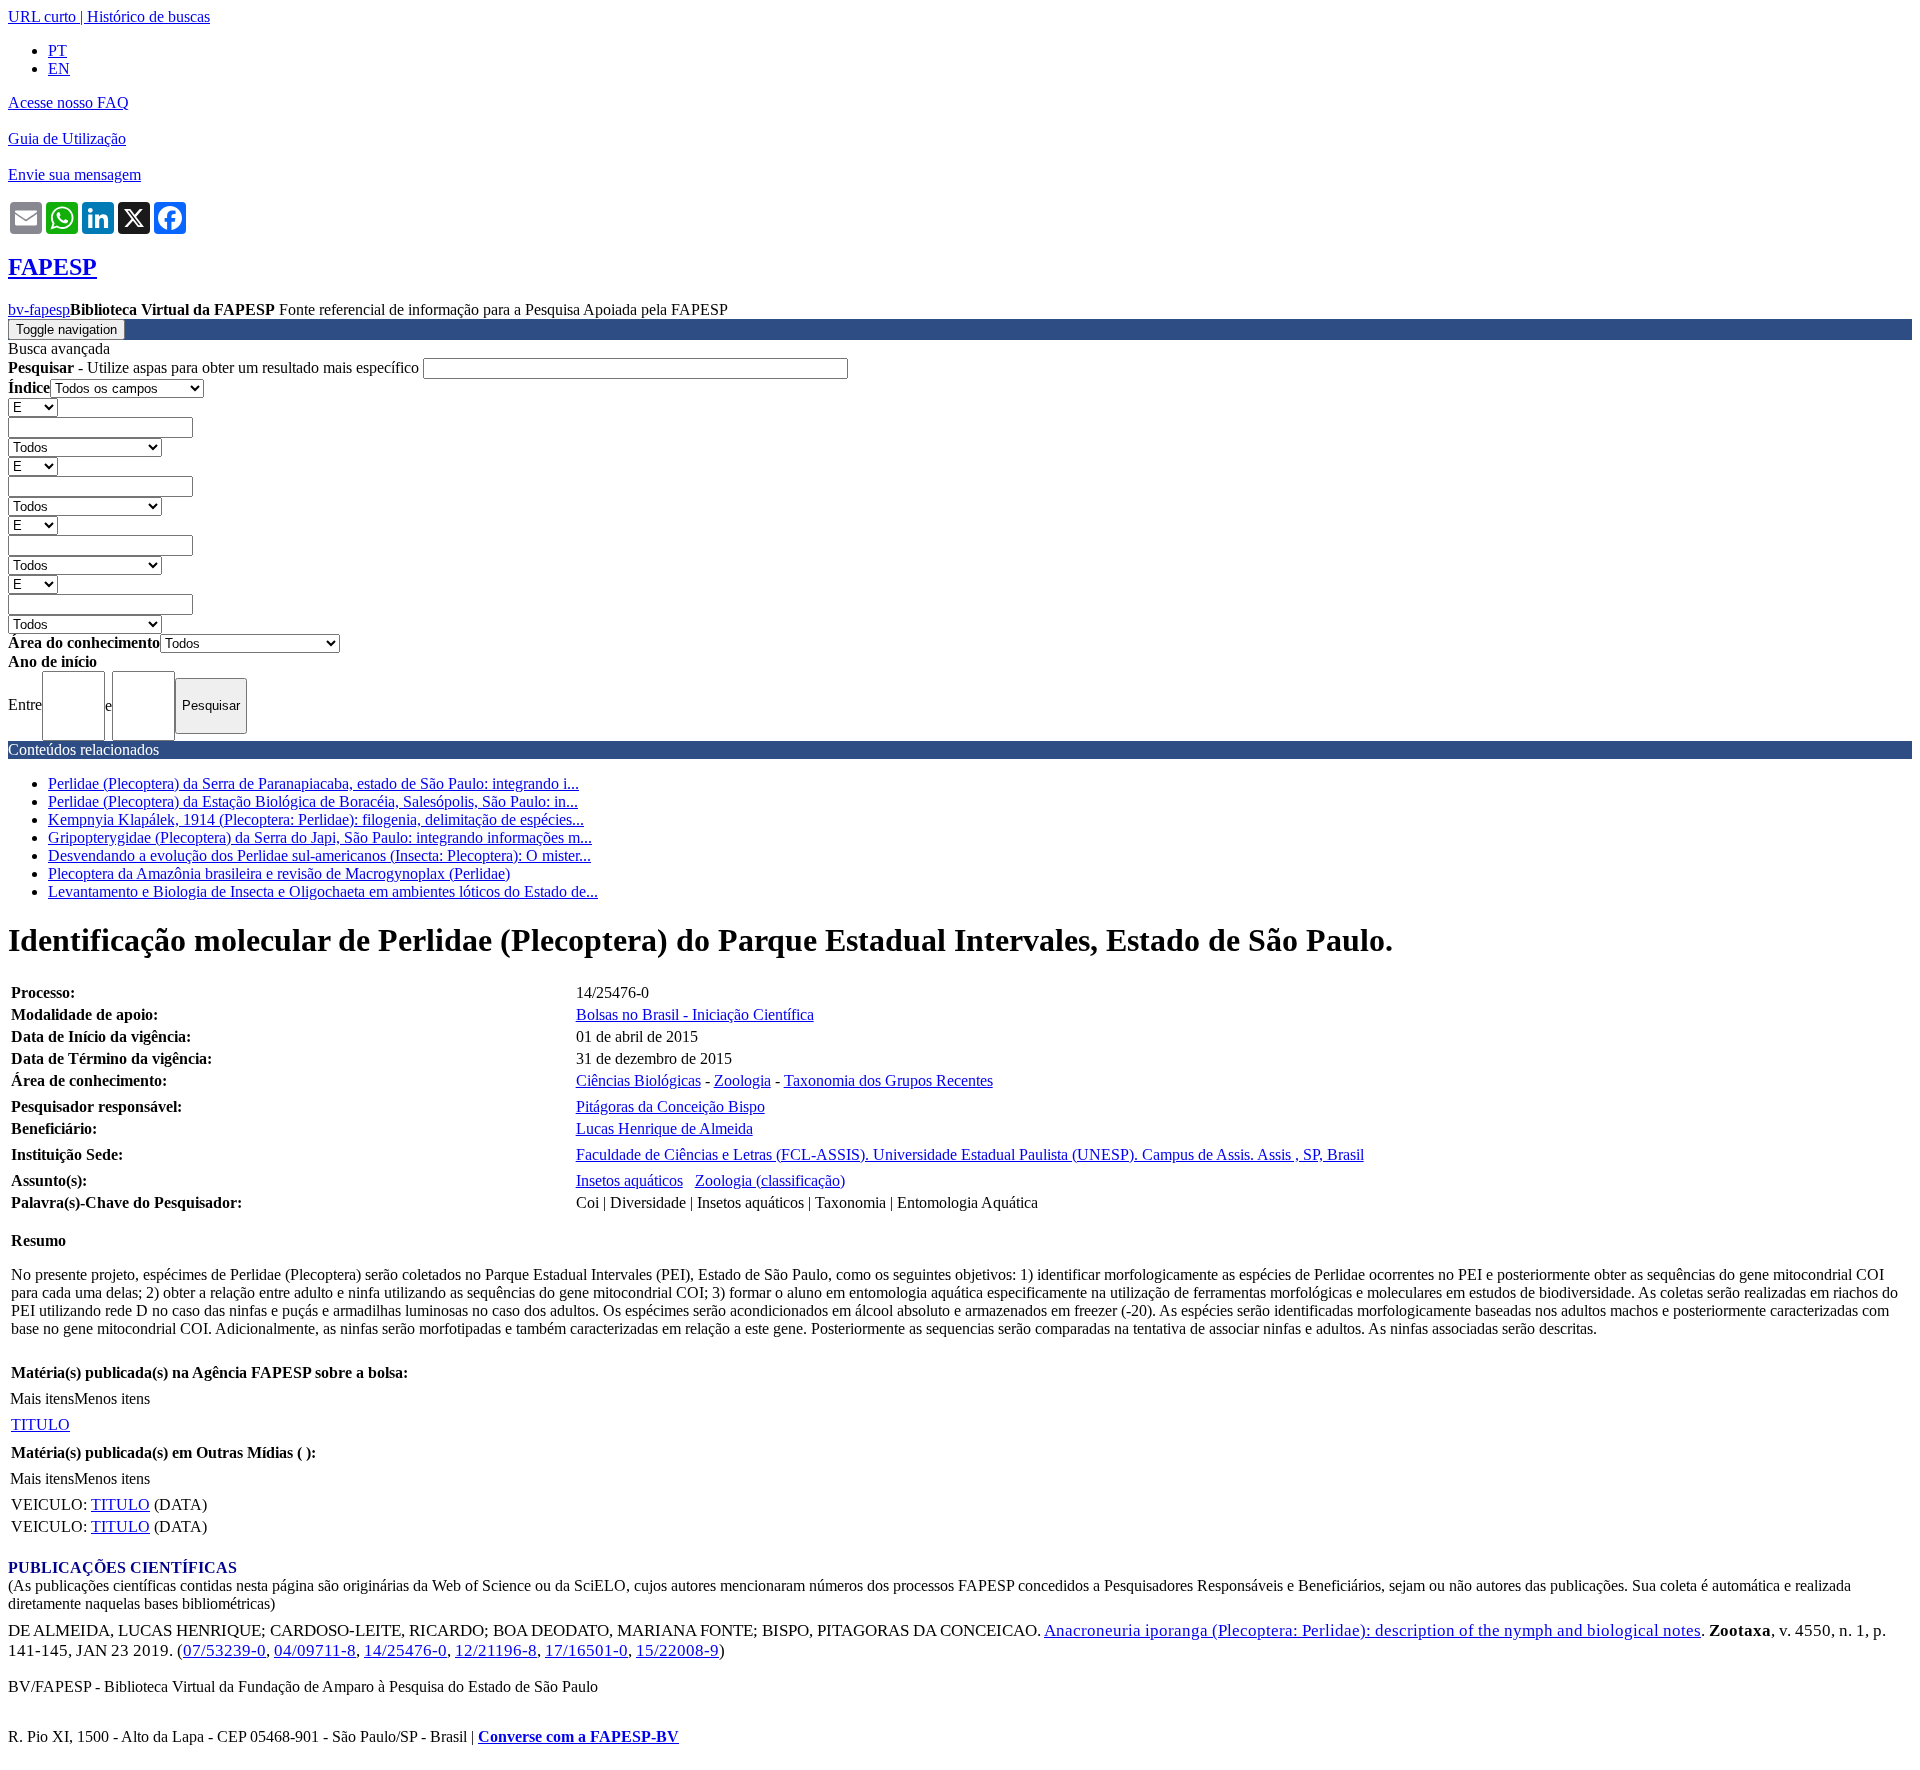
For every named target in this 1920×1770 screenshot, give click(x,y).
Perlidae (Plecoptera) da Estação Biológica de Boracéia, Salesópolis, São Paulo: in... (313, 801)
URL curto (42, 16)
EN (59, 68)
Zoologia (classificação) (770, 1180)
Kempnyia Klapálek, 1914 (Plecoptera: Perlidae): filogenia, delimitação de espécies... (316, 819)
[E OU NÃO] (33, 406)
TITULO (40, 1424)
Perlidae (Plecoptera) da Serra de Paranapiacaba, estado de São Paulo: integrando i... (313, 783)
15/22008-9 (677, 1650)
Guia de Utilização (67, 138)
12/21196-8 (496, 1650)
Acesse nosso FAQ (68, 102)
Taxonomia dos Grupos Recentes (888, 1080)
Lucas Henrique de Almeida (664, 1128)
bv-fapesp (39, 309)
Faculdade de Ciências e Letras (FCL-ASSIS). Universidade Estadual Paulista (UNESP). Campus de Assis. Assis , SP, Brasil (970, 1154)
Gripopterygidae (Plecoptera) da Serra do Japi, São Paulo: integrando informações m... (320, 837)
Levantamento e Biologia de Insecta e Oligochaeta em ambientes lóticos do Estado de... (323, 891)
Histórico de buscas (148, 16)
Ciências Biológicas (638, 1080)
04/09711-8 (315, 1650)
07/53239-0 (224, 1650)
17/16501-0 (586, 1650)
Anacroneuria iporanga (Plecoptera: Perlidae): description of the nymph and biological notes (1372, 1630)
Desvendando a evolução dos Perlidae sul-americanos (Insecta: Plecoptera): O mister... (319, 855)
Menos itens (112, 1398)
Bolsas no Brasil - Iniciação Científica (695, 1014)
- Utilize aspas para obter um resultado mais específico (215, 367)
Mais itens (42, 1398)
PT (57, 50)
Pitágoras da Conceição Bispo (670, 1106)
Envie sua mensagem (74, 174)
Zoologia (742, 1080)
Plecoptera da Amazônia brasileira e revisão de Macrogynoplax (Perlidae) (279, 873)
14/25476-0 (405, 1650)
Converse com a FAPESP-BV (578, 1736)
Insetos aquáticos (629, 1180)
